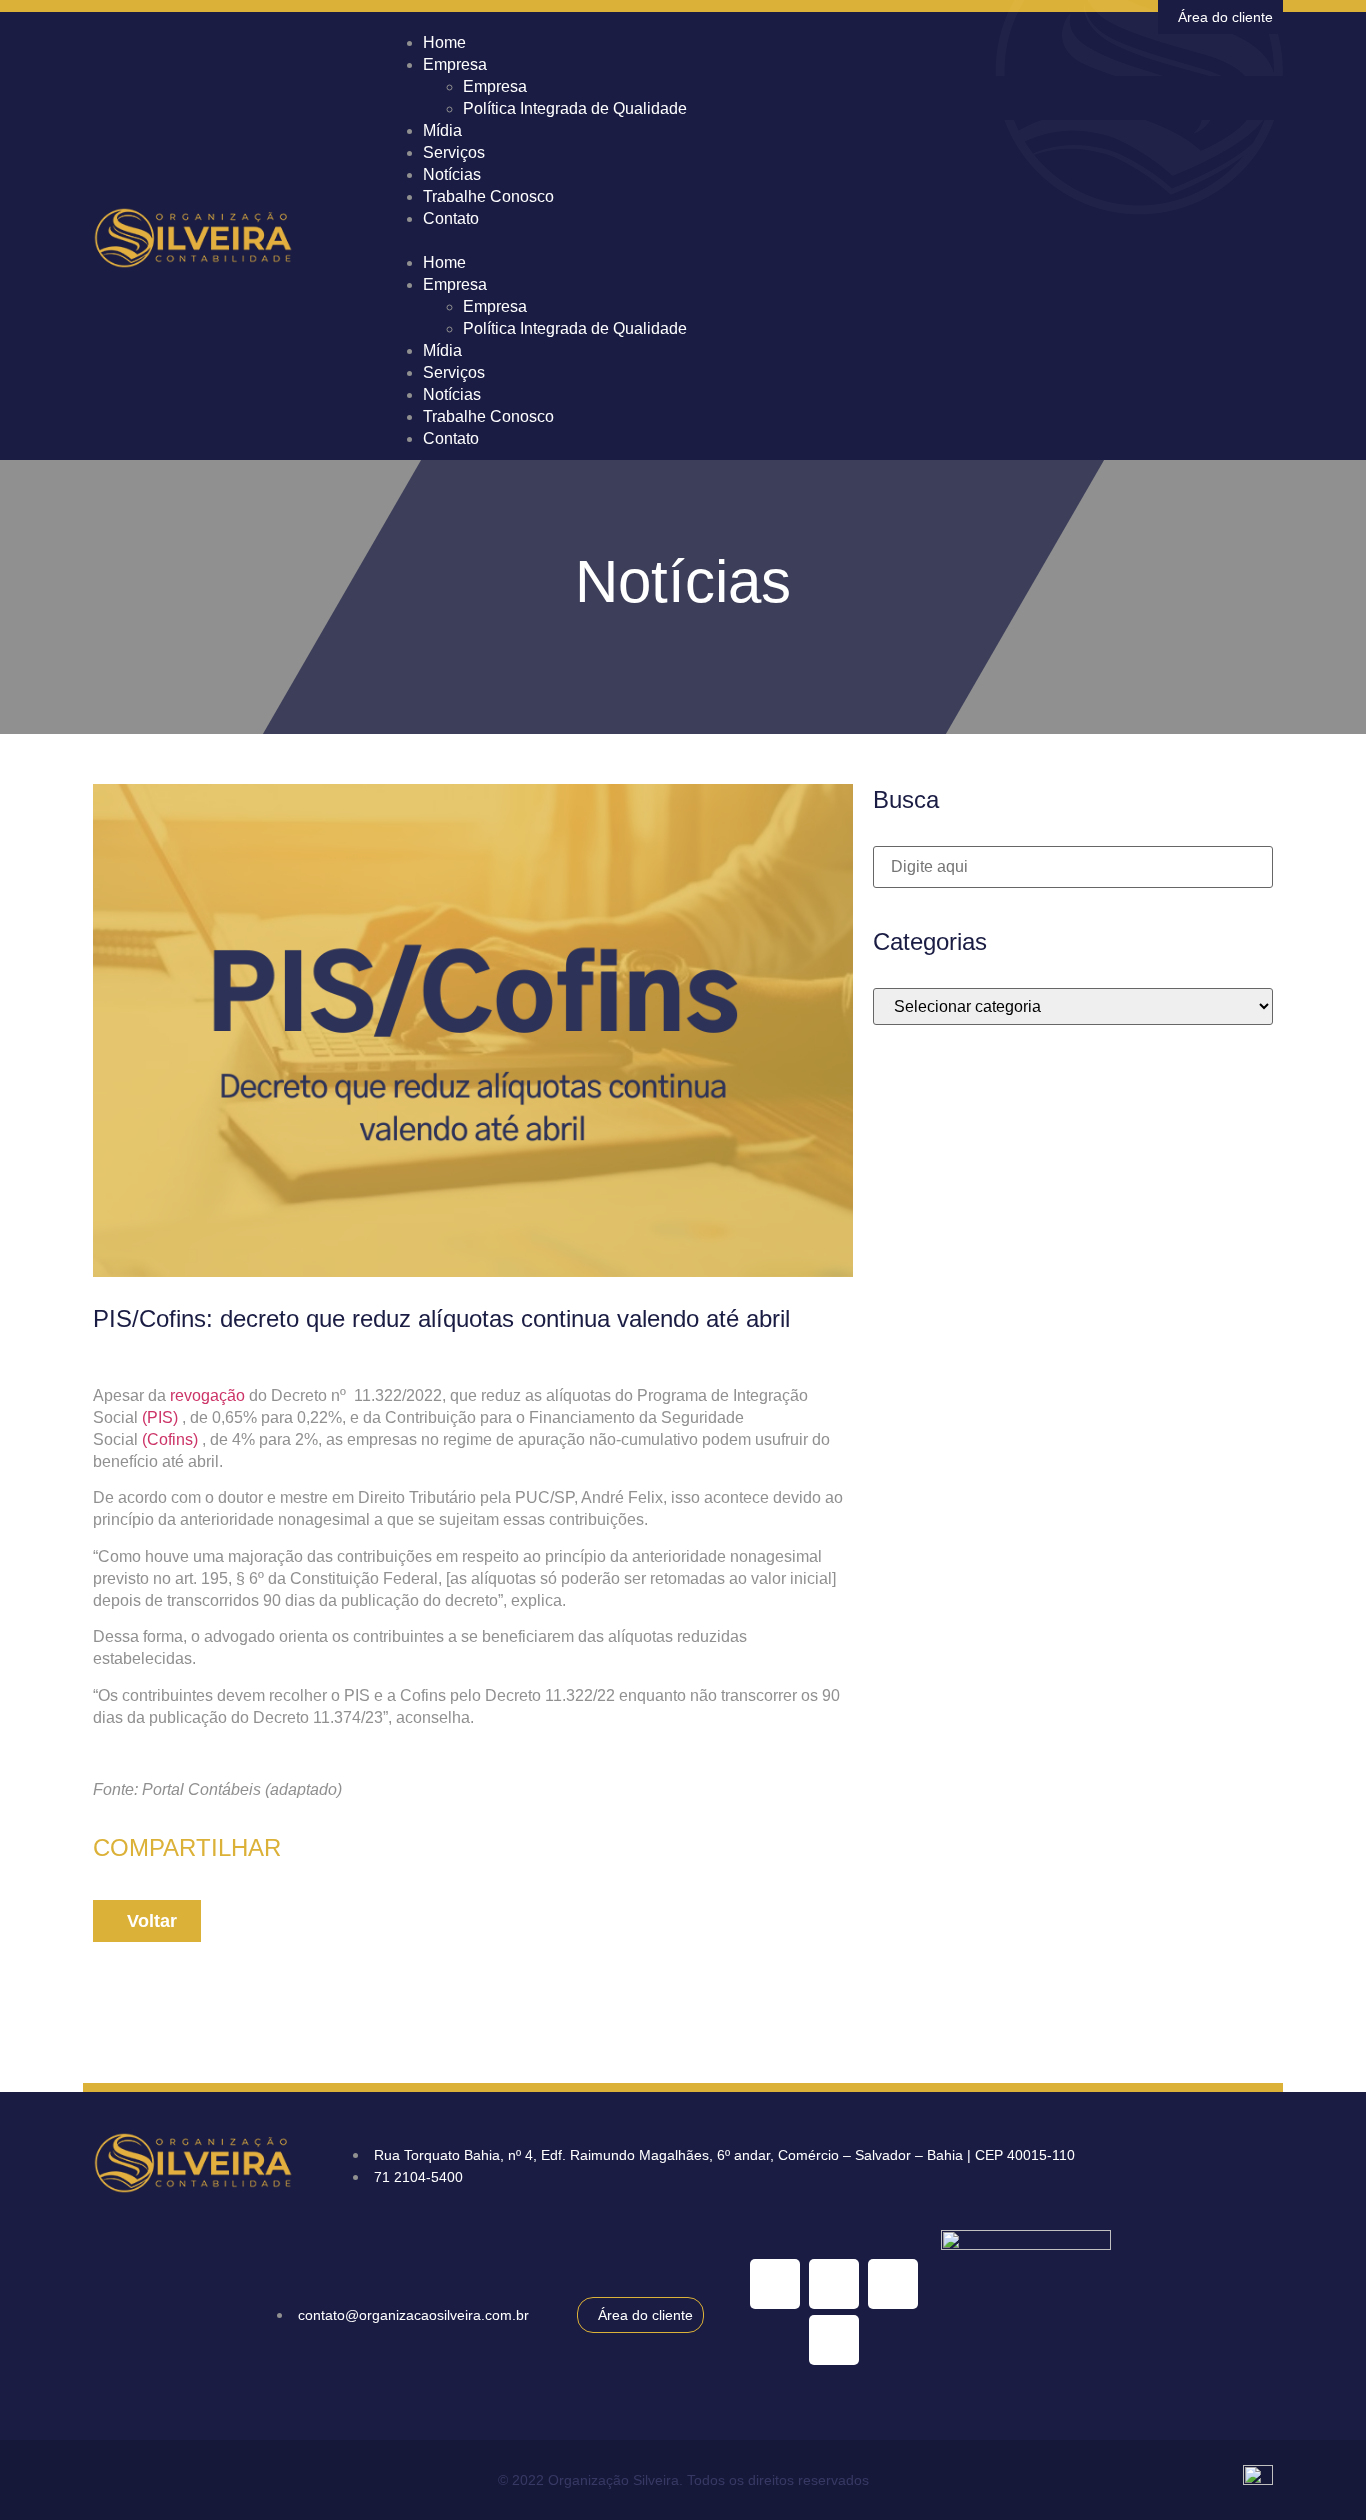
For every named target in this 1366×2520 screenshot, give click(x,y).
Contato (451, 218)
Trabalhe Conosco (488, 196)
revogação (207, 1395)
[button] (833, 241)
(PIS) (160, 1417)
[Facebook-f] (834, 2340)
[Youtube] (834, 2284)
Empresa (455, 64)
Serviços (454, 372)
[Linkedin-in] (775, 2284)
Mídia (442, 350)
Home (444, 262)
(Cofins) (170, 1439)
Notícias (452, 394)
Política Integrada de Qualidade (575, 108)
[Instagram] (893, 2284)
